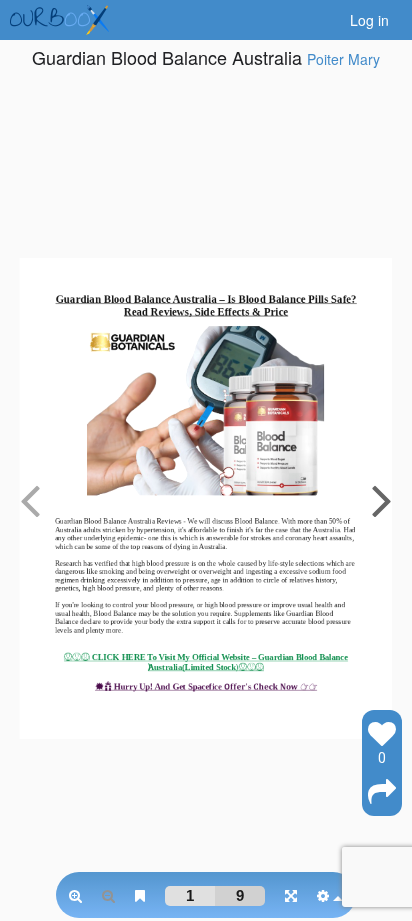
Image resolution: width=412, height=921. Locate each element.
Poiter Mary (343, 59)
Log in (369, 20)
